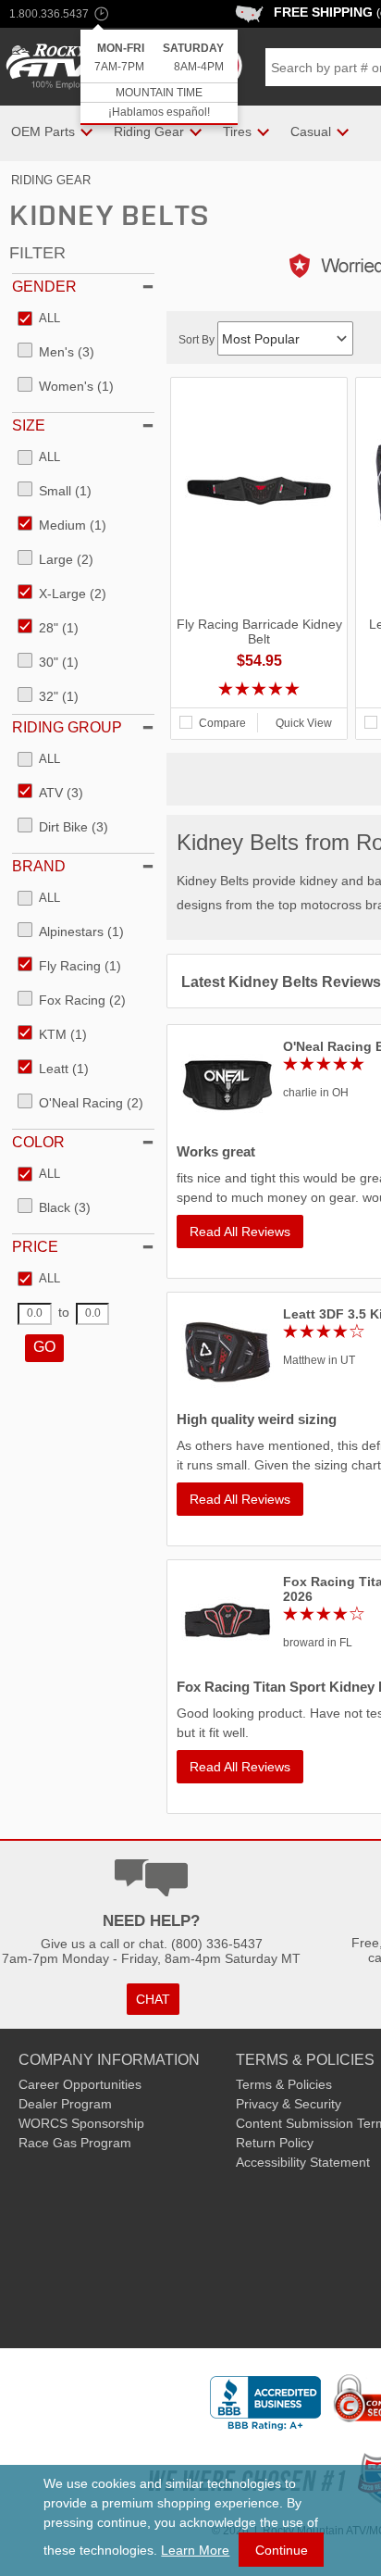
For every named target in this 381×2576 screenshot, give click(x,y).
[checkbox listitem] (39, 319)
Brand (39, 866)
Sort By (198, 340)
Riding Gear (51, 180)
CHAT (153, 1999)
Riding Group (67, 727)
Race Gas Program (75, 2143)
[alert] (159, 77)
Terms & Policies (284, 2084)
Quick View (304, 723)
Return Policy (275, 2143)
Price (35, 1247)
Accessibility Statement (303, 2162)
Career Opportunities (80, 2084)
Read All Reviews (240, 1232)
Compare (222, 723)
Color (38, 1142)
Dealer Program (65, 2104)
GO (44, 1347)
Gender (44, 287)
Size (29, 425)
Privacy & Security (289, 2104)
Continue (282, 2550)
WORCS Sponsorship (81, 2123)
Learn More (195, 2550)
